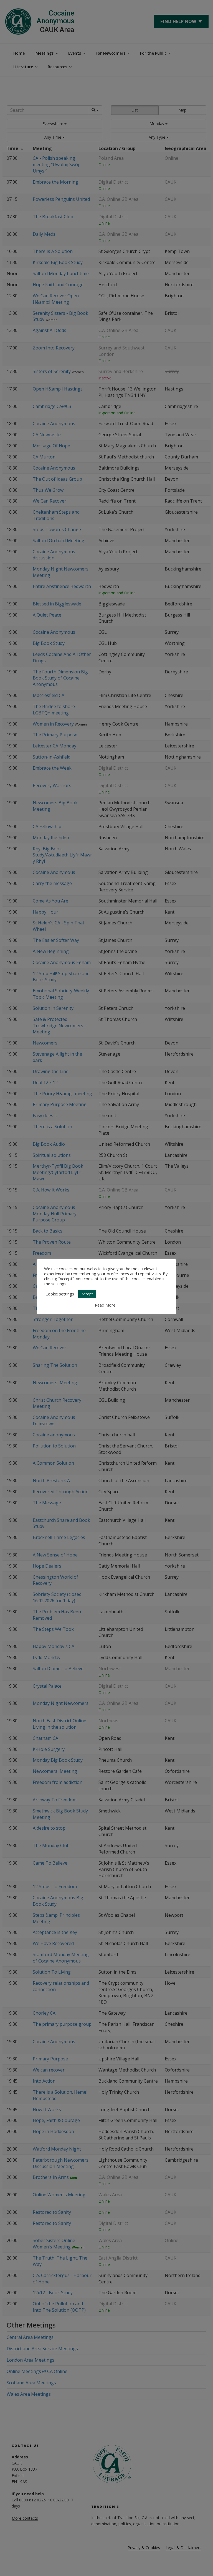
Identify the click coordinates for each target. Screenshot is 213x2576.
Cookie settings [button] (60, 1294)
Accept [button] (87, 1294)
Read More (105, 1305)
